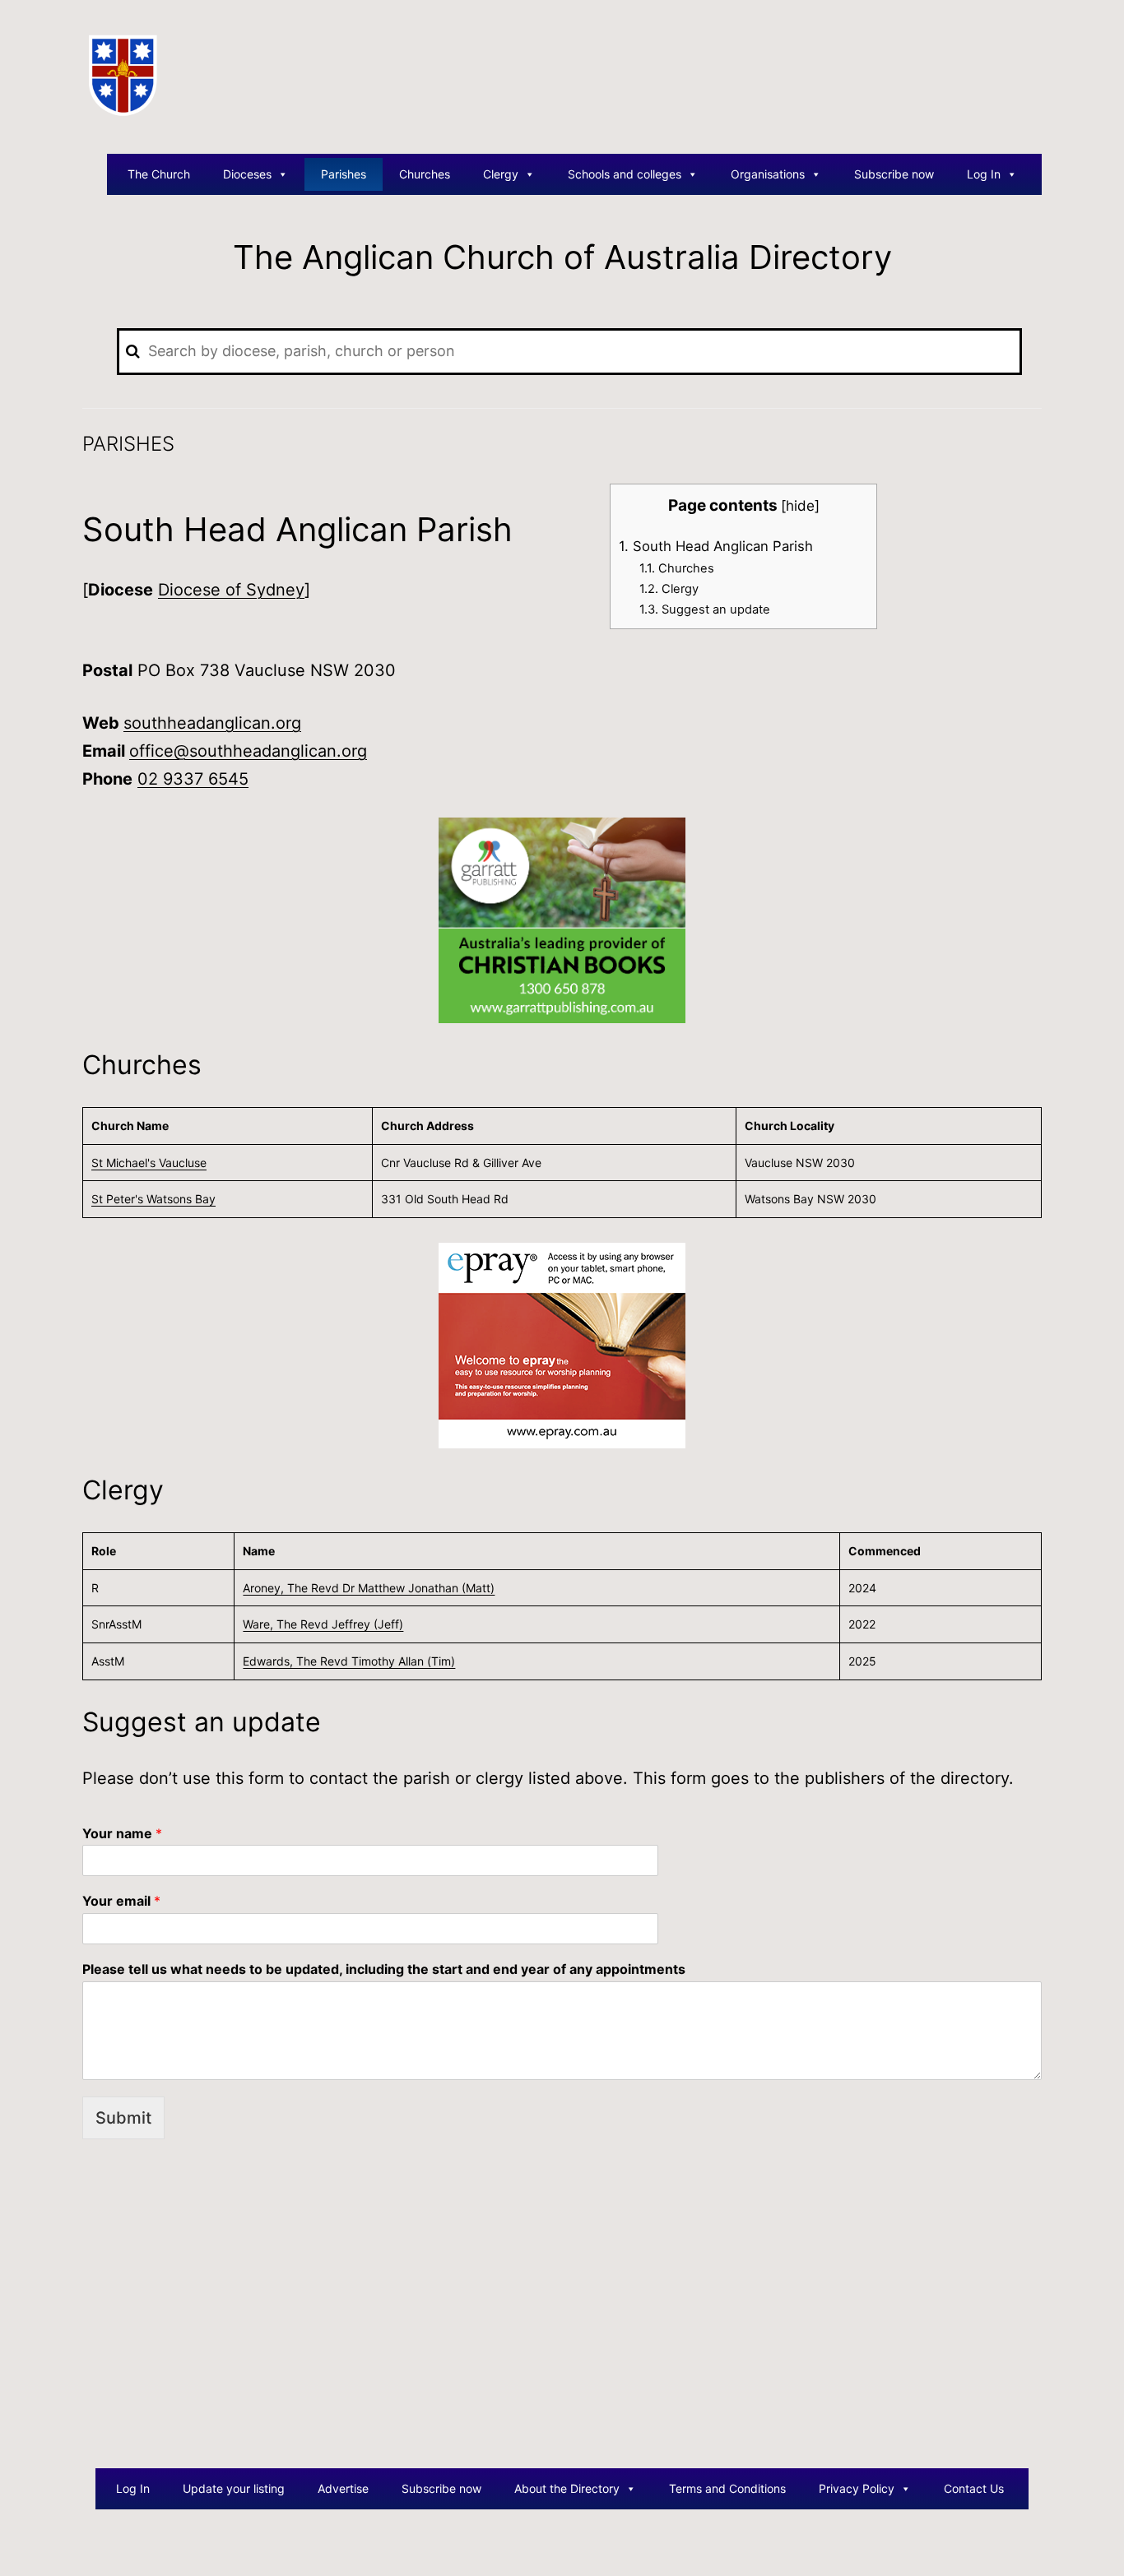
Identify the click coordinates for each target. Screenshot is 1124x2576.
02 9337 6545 (193, 779)
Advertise (343, 2488)
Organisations (768, 174)
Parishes (344, 174)
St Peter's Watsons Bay (153, 1199)
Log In (984, 174)
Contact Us (974, 2488)
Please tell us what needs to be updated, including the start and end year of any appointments (384, 1969)
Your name (122, 1833)
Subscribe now (894, 174)
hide (800, 505)
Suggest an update (705, 609)
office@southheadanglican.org (248, 751)
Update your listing (234, 2488)
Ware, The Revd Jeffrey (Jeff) (323, 1624)
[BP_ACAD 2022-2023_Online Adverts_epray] (562, 1345)
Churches (425, 174)
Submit (123, 2118)
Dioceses (247, 174)
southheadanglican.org (212, 723)
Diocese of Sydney (231, 590)
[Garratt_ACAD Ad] (562, 920)
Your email (121, 1901)
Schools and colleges (625, 174)
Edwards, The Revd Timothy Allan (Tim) (349, 1661)
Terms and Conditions (727, 2488)
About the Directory (567, 2488)
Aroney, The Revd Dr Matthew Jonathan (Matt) (369, 1588)
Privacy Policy (857, 2488)
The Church (159, 174)
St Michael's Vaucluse (149, 1163)
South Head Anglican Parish (716, 546)
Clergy (501, 174)
